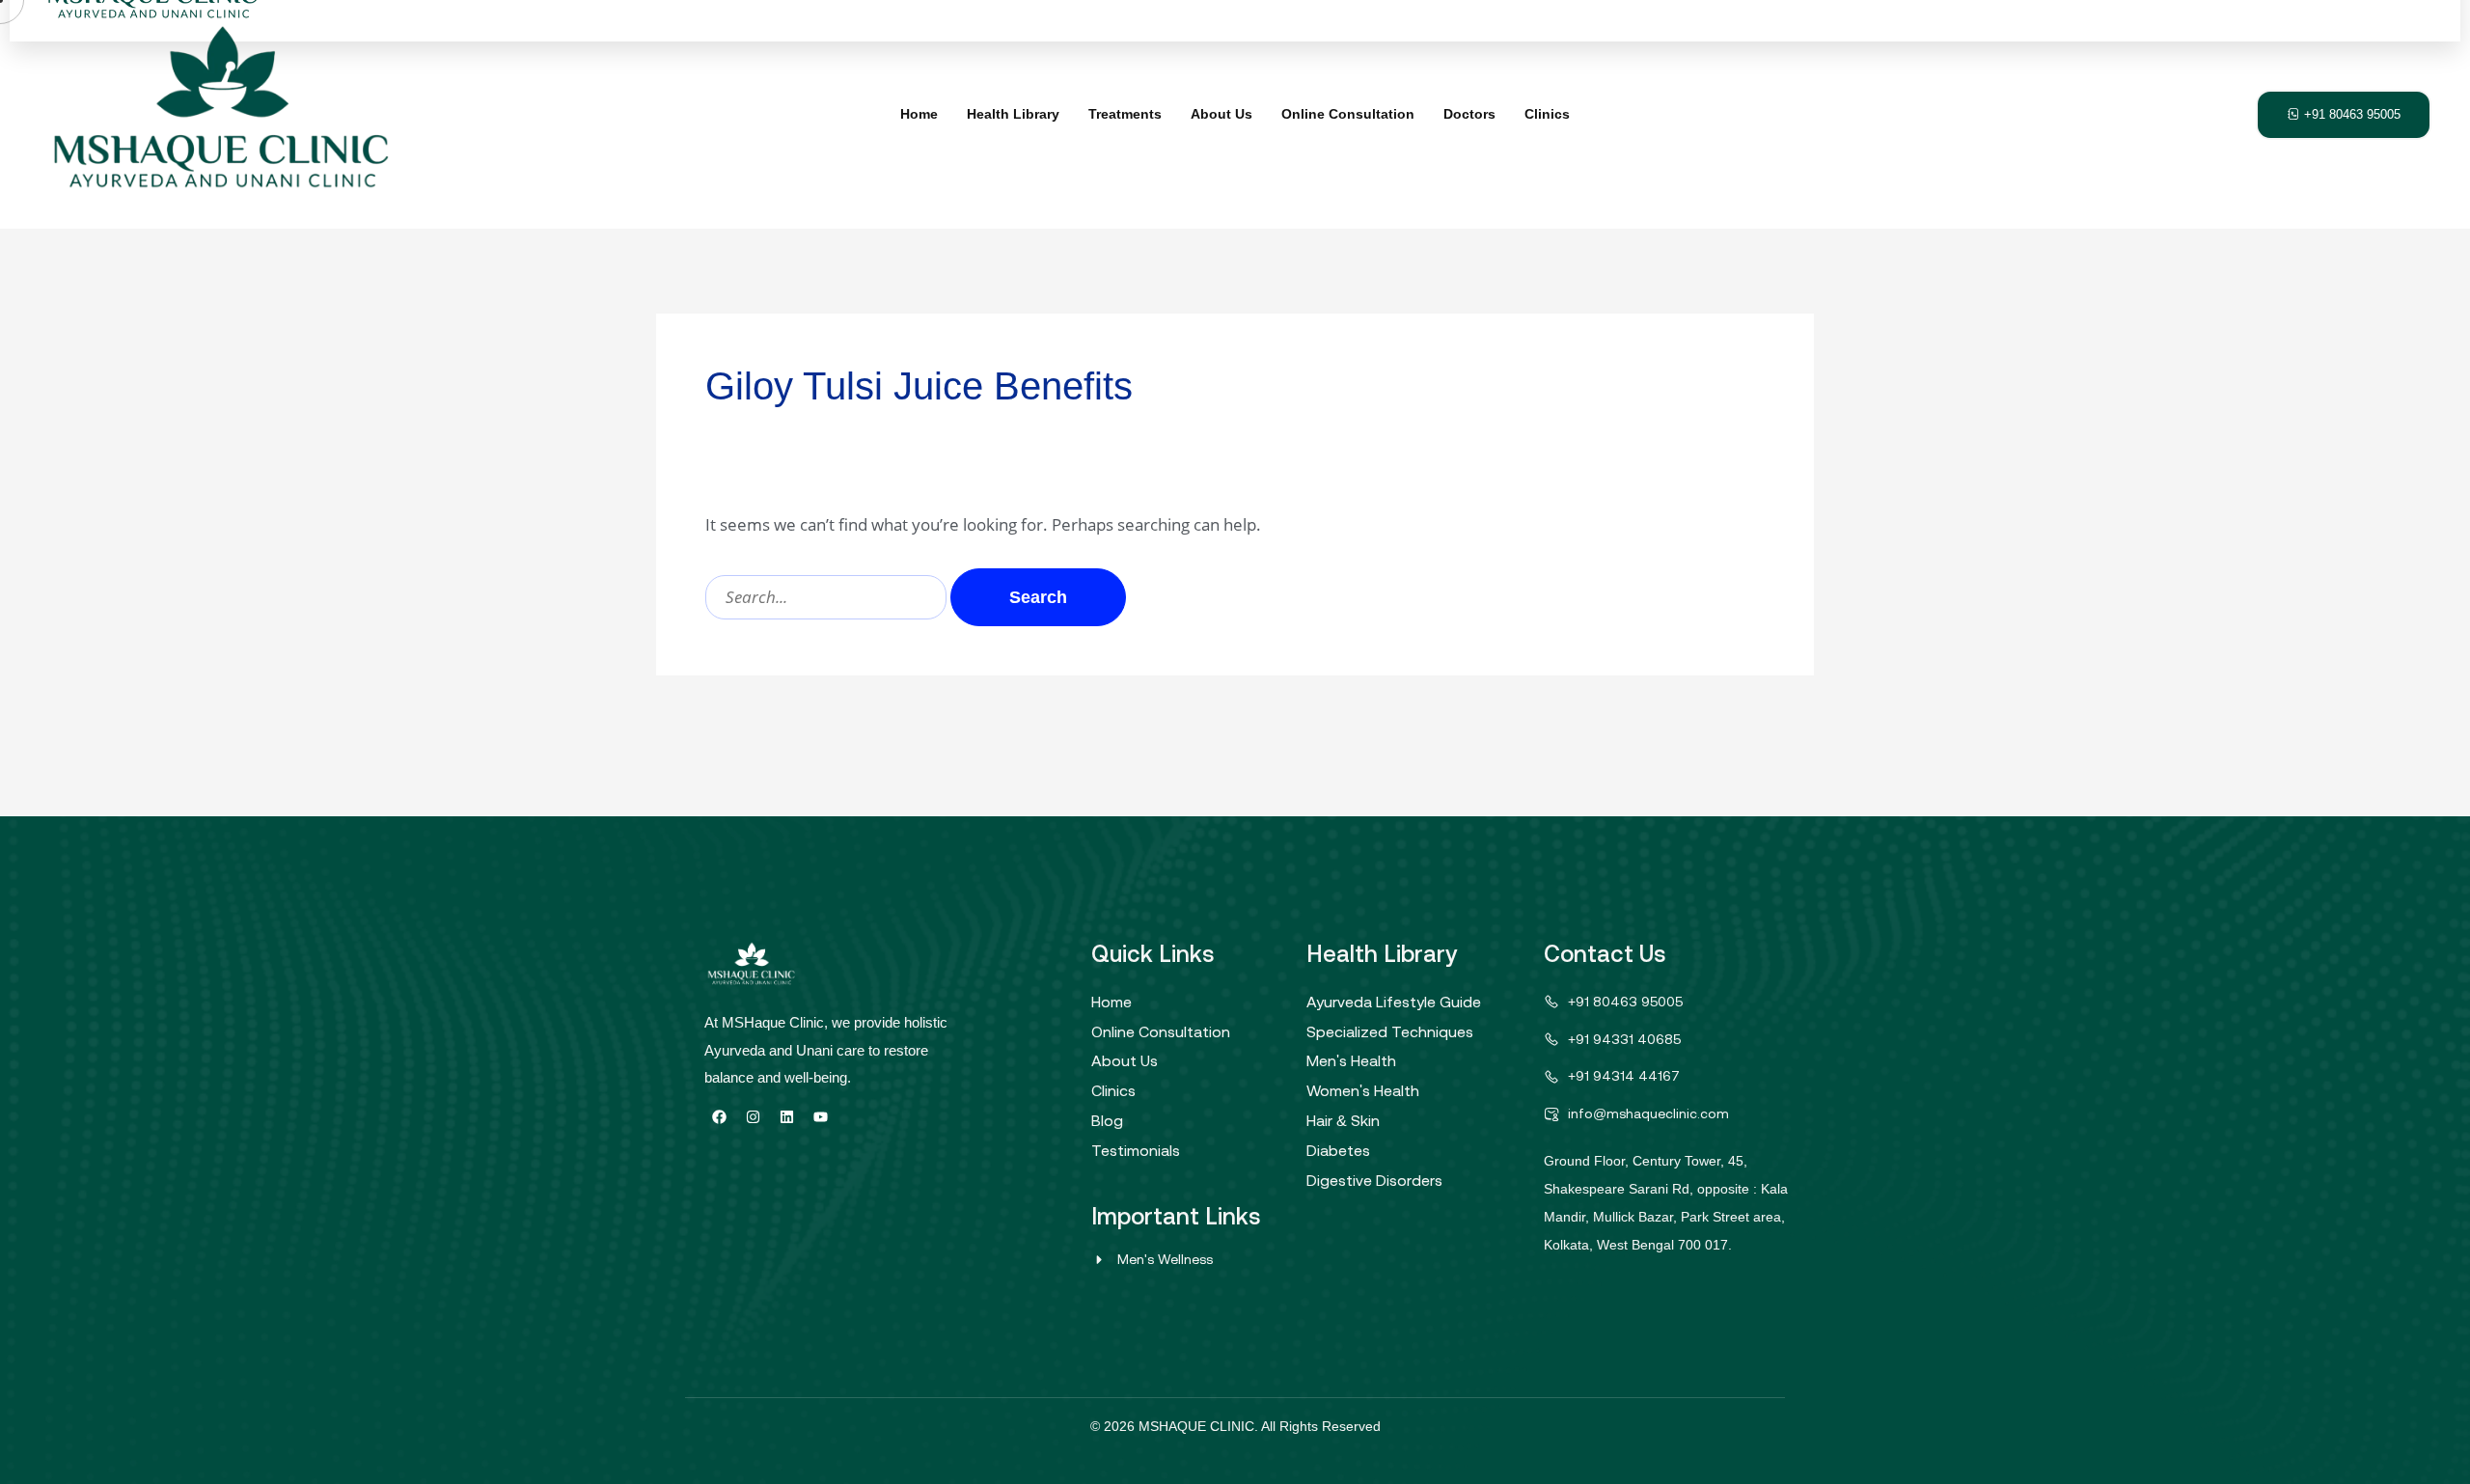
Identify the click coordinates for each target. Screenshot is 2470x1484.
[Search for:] (828, 597)
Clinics (1547, 114)
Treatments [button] (1125, 114)
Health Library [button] (1013, 114)
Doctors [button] (1469, 114)
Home (919, 114)
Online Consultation (1348, 114)
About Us (1221, 114)
